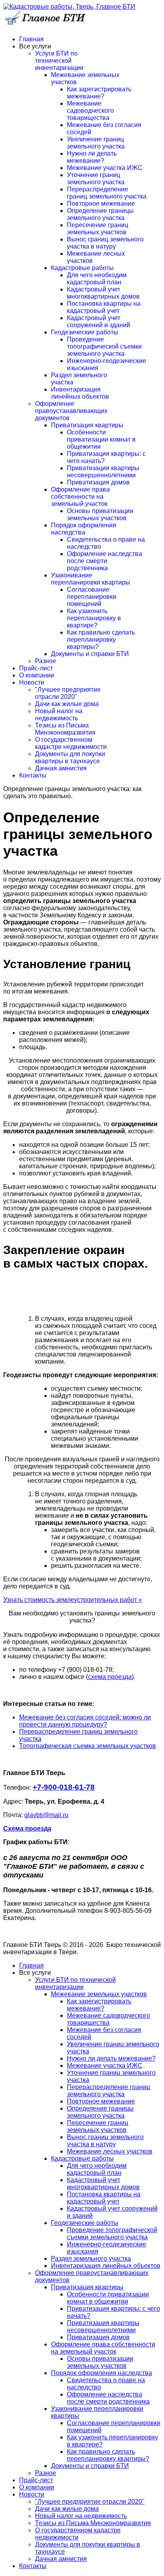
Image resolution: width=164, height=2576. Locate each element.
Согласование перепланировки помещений (92, 597)
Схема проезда (27, 1828)
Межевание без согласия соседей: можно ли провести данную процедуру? (85, 1721)
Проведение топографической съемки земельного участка (104, 346)
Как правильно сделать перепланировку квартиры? (101, 640)
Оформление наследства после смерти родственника (104, 561)
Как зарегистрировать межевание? (99, 93)
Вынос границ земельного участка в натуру (105, 243)
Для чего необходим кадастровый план (97, 279)
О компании (37, 675)
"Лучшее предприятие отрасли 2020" (68, 693)
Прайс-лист (36, 668)
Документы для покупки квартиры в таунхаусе (70, 757)
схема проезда (110, 1677)
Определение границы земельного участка (100, 214)
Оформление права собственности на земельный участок (80, 497)
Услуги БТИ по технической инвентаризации (59, 61)
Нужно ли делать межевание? (92, 157)
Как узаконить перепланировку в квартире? (94, 618)
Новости (32, 682)
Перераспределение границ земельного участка (107, 193)
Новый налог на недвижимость (59, 715)
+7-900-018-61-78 (64, 1787)
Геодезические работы (85, 332)
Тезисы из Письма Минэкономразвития (65, 729)
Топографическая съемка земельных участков (88, 1746)
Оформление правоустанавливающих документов (71, 411)
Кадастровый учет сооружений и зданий (99, 321)
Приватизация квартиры (87, 425)
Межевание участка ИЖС (105, 168)
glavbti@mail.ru (46, 1815)
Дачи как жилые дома (67, 704)
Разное (46, 661)
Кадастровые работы (82, 268)
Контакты (33, 775)
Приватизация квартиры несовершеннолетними (103, 472)
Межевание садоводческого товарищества (90, 111)
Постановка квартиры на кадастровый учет (104, 307)
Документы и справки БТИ (90, 654)
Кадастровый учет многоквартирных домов (103, 293)
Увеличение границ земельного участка (96, 143)
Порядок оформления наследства (84, 529)
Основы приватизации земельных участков (100, 514)
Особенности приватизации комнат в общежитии (101, 439)
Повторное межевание (101, 204)
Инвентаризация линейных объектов (80, 393)
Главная (31, 39)
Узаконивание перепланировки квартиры (91, 579)
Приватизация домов (98, 482)
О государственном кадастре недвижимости (71, 743)
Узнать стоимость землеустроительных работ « (73, 1600)
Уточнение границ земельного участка (96, 178)
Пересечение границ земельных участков (98, 229)
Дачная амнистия (61, 768)
